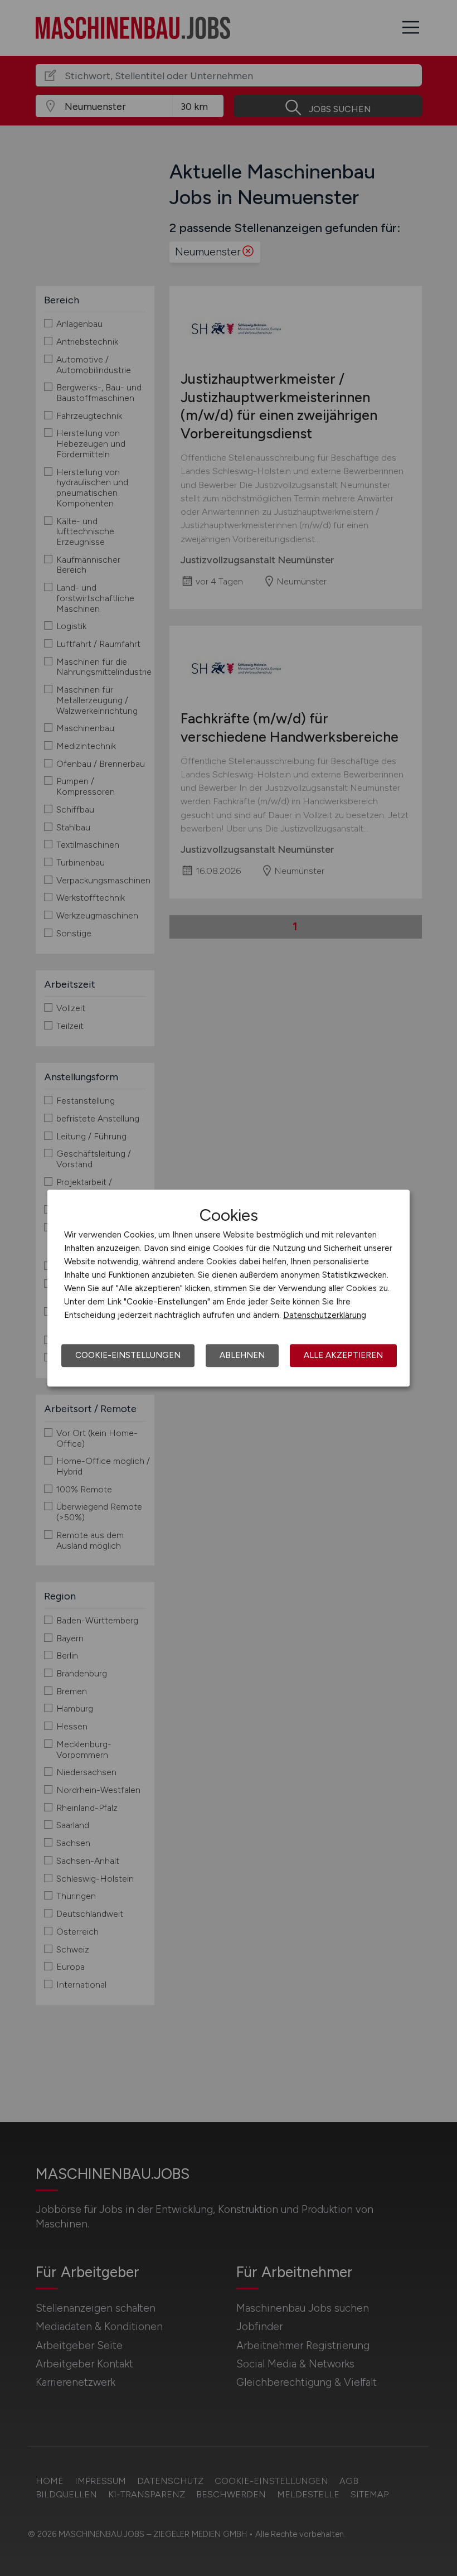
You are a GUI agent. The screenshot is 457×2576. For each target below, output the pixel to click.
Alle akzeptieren (343, 1355)
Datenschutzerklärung (325, 1315)
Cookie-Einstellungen (128, 1355)
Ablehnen (242, 1355)
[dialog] (229, 1288)
